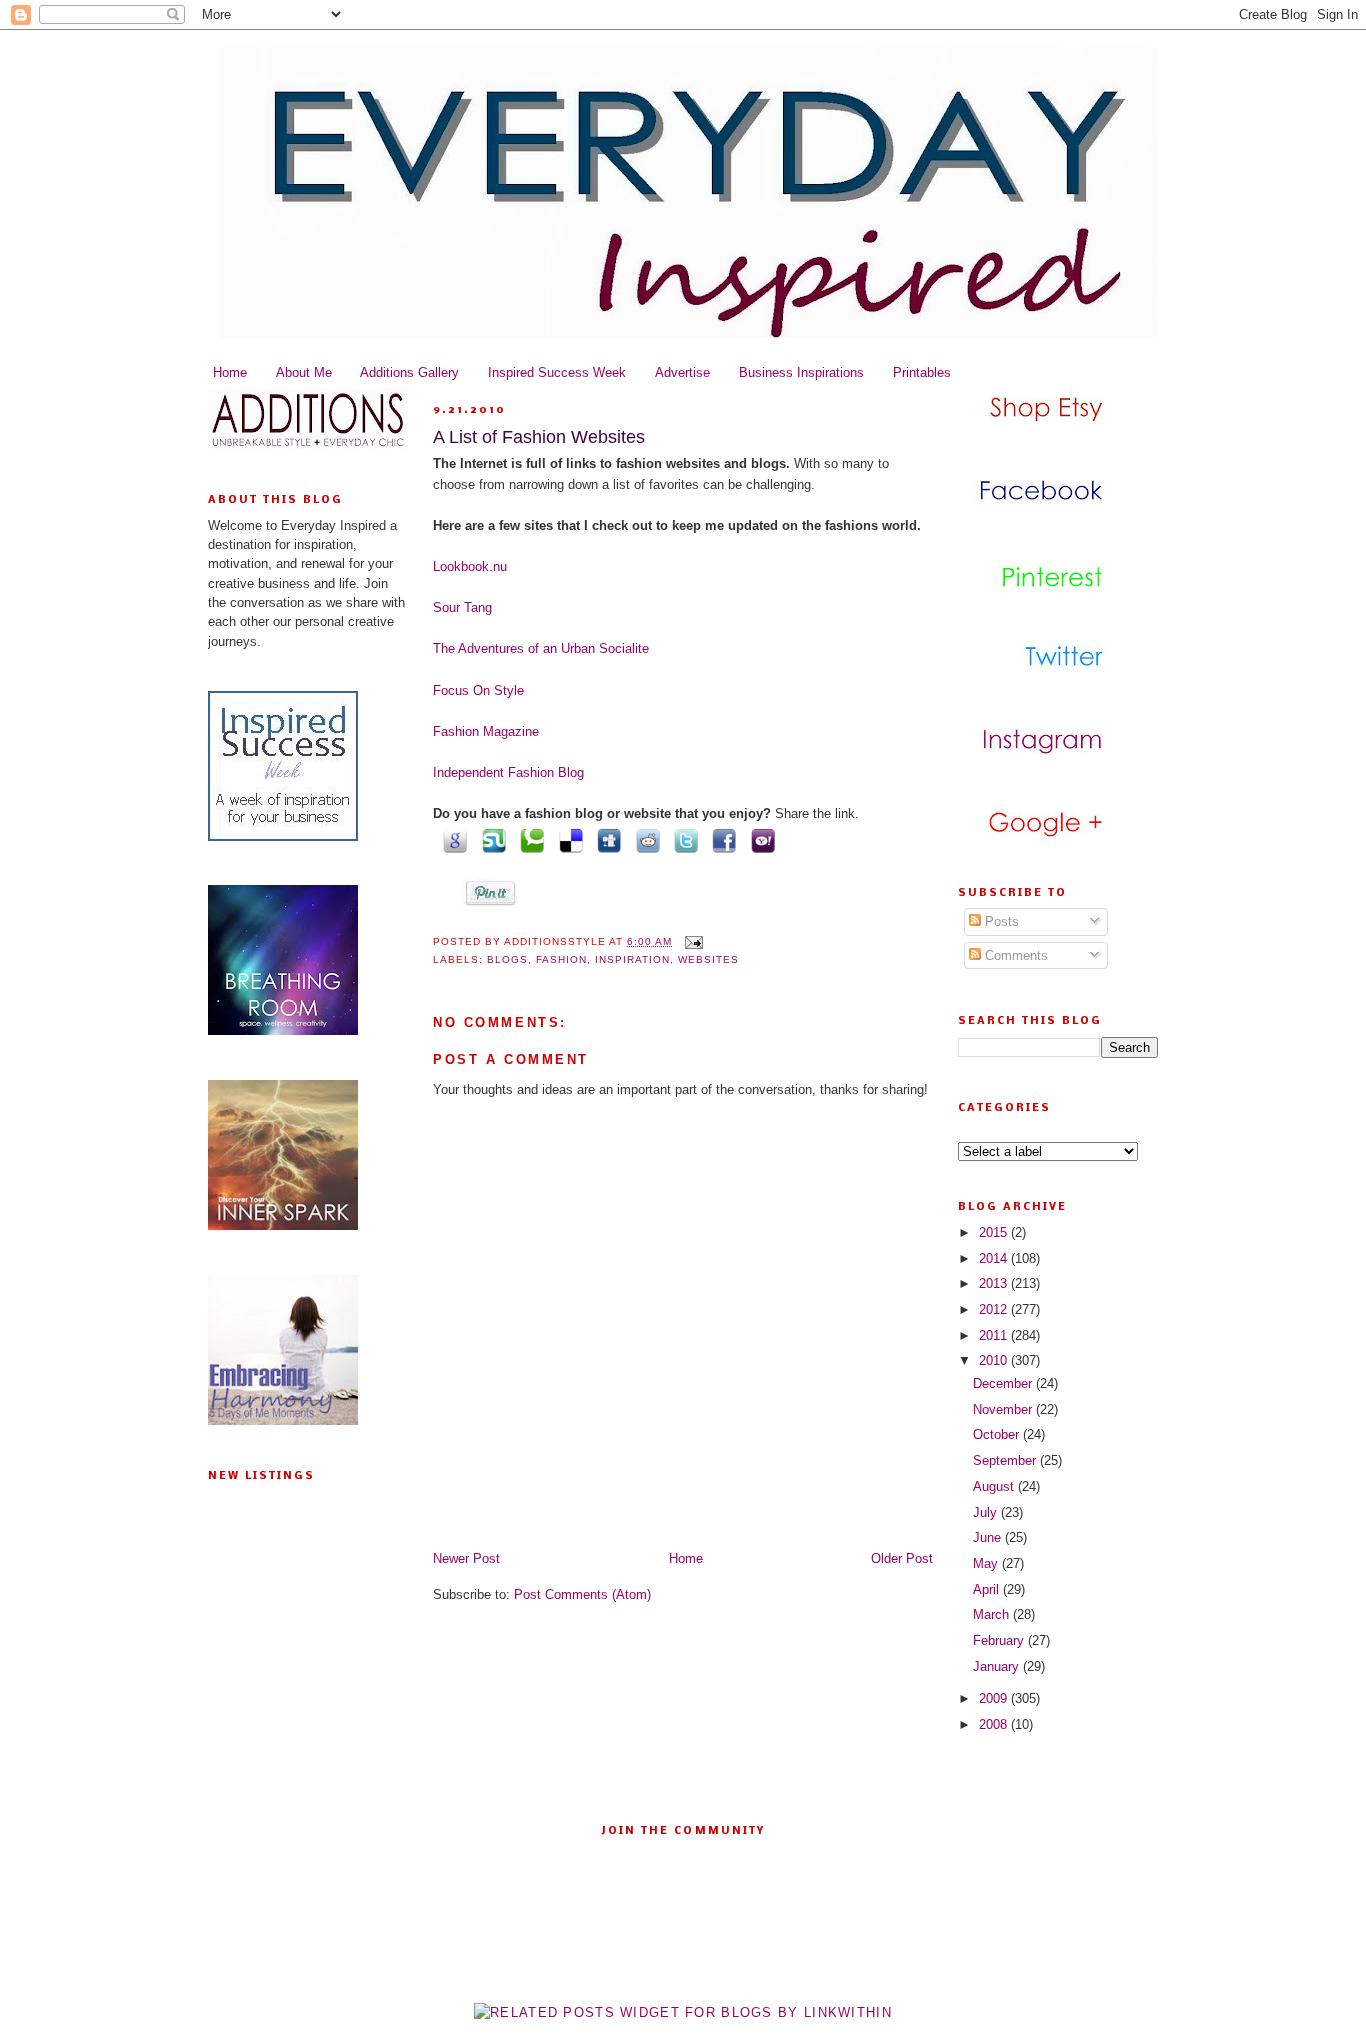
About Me (304, 372)
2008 (995, 1724)
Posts (1000, 921)
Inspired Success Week (557, 372)
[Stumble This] (490, 839)
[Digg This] (606, 839)
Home (230, 372)
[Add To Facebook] (721, 839)
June (989, 1537)
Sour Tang (462, 607)
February (1000, 1640)
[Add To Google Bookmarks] (452, 839)
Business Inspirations (801, 372)
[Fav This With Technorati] (529, 839)
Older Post (902, 1558)
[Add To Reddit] (644, 839)
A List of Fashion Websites (539, 437)
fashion (561, 959)
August (995, 1486)
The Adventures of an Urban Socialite (541, 648)
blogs (507, 959)
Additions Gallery (409, 372)
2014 (995, 1258)
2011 (995, 1335)
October (998, 1434)
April (988, 1589)
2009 (995, 1698)
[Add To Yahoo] (759, 839)
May (987, 1563)
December (1004, 1383)
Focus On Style (478, 690)
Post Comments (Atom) (582, 1594)
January (998, 1666)
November (1004, 1409)
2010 (995, 1360)
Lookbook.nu (470, 566)
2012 (995, 1309)
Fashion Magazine (486, 731)
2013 (995, 1283)
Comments (1014, 955)
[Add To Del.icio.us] (567, 839)
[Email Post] (691, 941)
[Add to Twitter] (683, 839)
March (993, 1614)
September (1006, 1460)
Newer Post (466, 1558)
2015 (995, 1232)
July (987, 1512)
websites (708, 959)
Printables (922, 372)
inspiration (632, 959)
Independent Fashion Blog (508, 772)
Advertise (682, 372)
